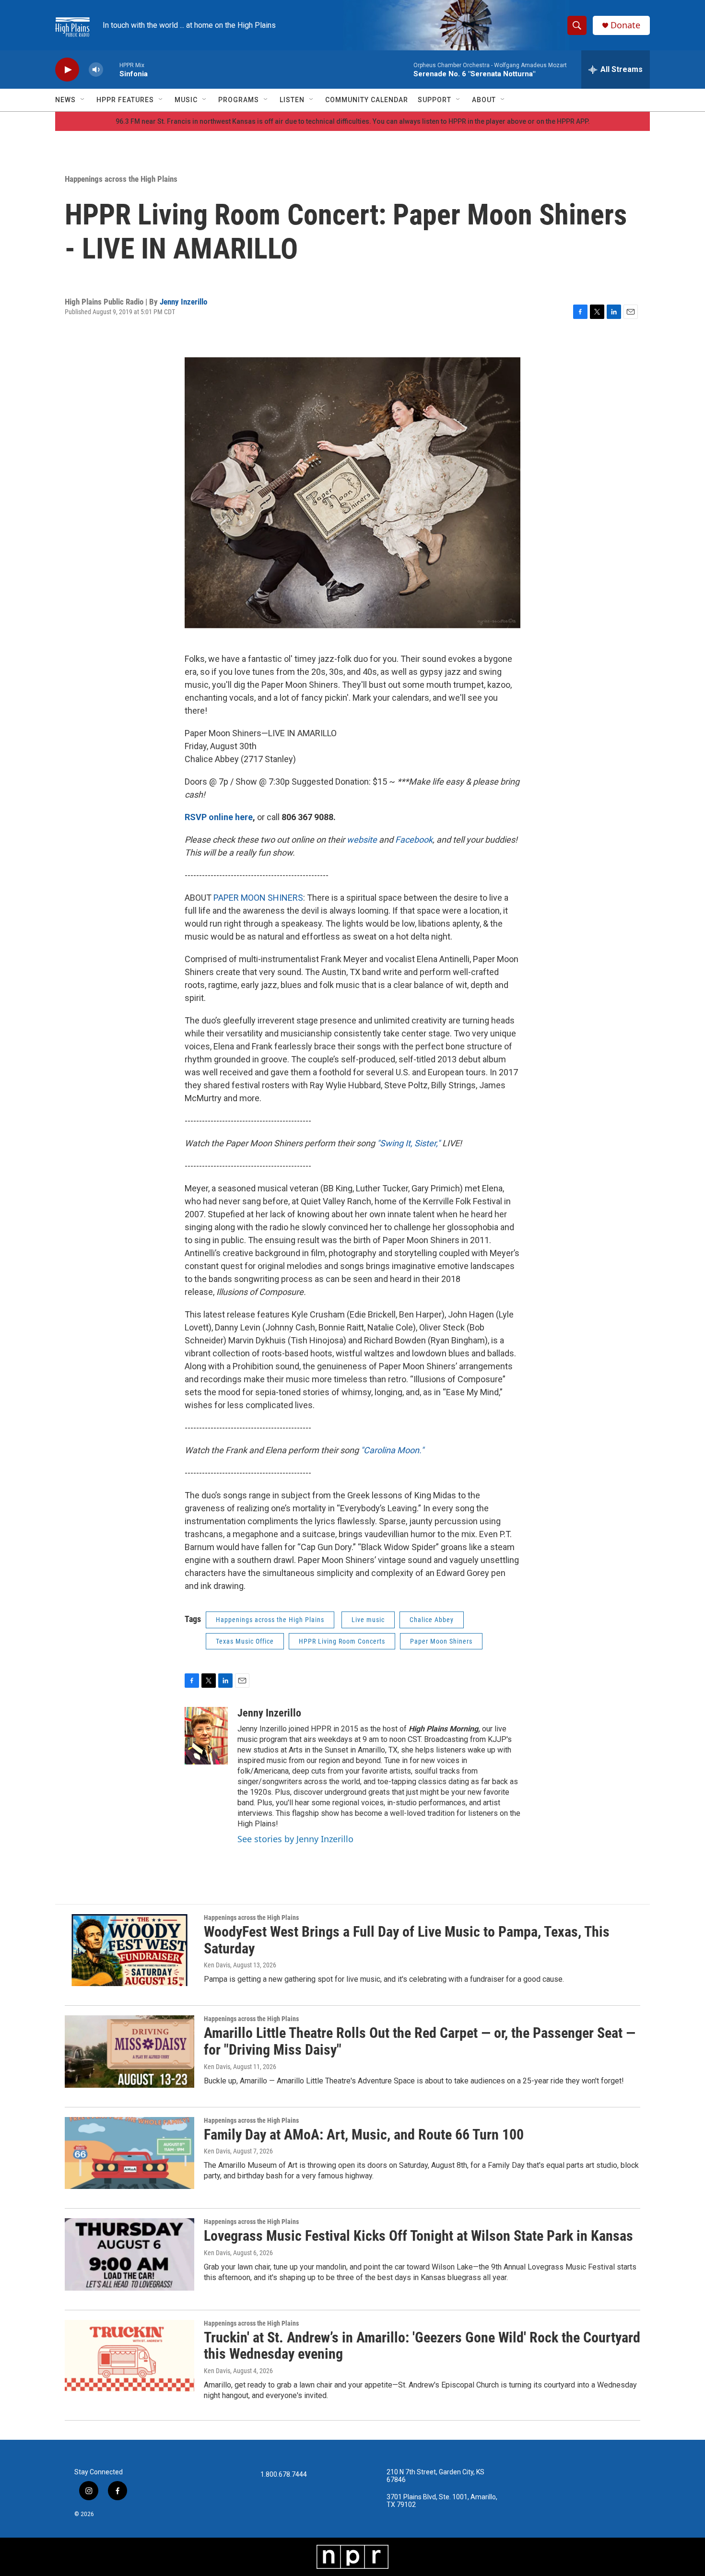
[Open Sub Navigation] (83, 100)
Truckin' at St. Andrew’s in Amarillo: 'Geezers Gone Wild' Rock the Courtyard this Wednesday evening (422, 2346)
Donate (625, 25)
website (363, 840)
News (65, 100)
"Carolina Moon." (392, 1450)
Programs (239, 100)
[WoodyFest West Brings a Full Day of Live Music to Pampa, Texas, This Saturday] (129, 1950)
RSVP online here (219, 817)
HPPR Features (125, 100)
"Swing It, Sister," (410, 1143)
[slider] (111, 69)
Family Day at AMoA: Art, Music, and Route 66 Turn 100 (364, 2135)
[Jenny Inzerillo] (206, 1736)
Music (186, 100)
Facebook (414, 840)
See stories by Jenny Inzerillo (295, 1839)
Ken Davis (217, 1965)
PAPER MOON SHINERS (258, 898)
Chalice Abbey (432, 1620)
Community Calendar (367, 100)
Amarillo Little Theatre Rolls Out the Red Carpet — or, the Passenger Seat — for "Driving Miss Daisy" (420, 2041)
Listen (292, 100)
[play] (67, 70)
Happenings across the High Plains (121, 179)
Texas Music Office (245, 1641)
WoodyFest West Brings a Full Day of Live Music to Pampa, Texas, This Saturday (407, 1940)
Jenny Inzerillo (183, 302)
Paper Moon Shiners (441, 1641)
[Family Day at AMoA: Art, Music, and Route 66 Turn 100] (129, 2153)
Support (435, 100)
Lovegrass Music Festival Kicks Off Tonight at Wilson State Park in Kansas (418, 2236)
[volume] (96, 70)
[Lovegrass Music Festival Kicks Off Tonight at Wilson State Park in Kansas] (129, 2254)
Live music (368, 1620)
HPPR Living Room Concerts (342, 1641)
